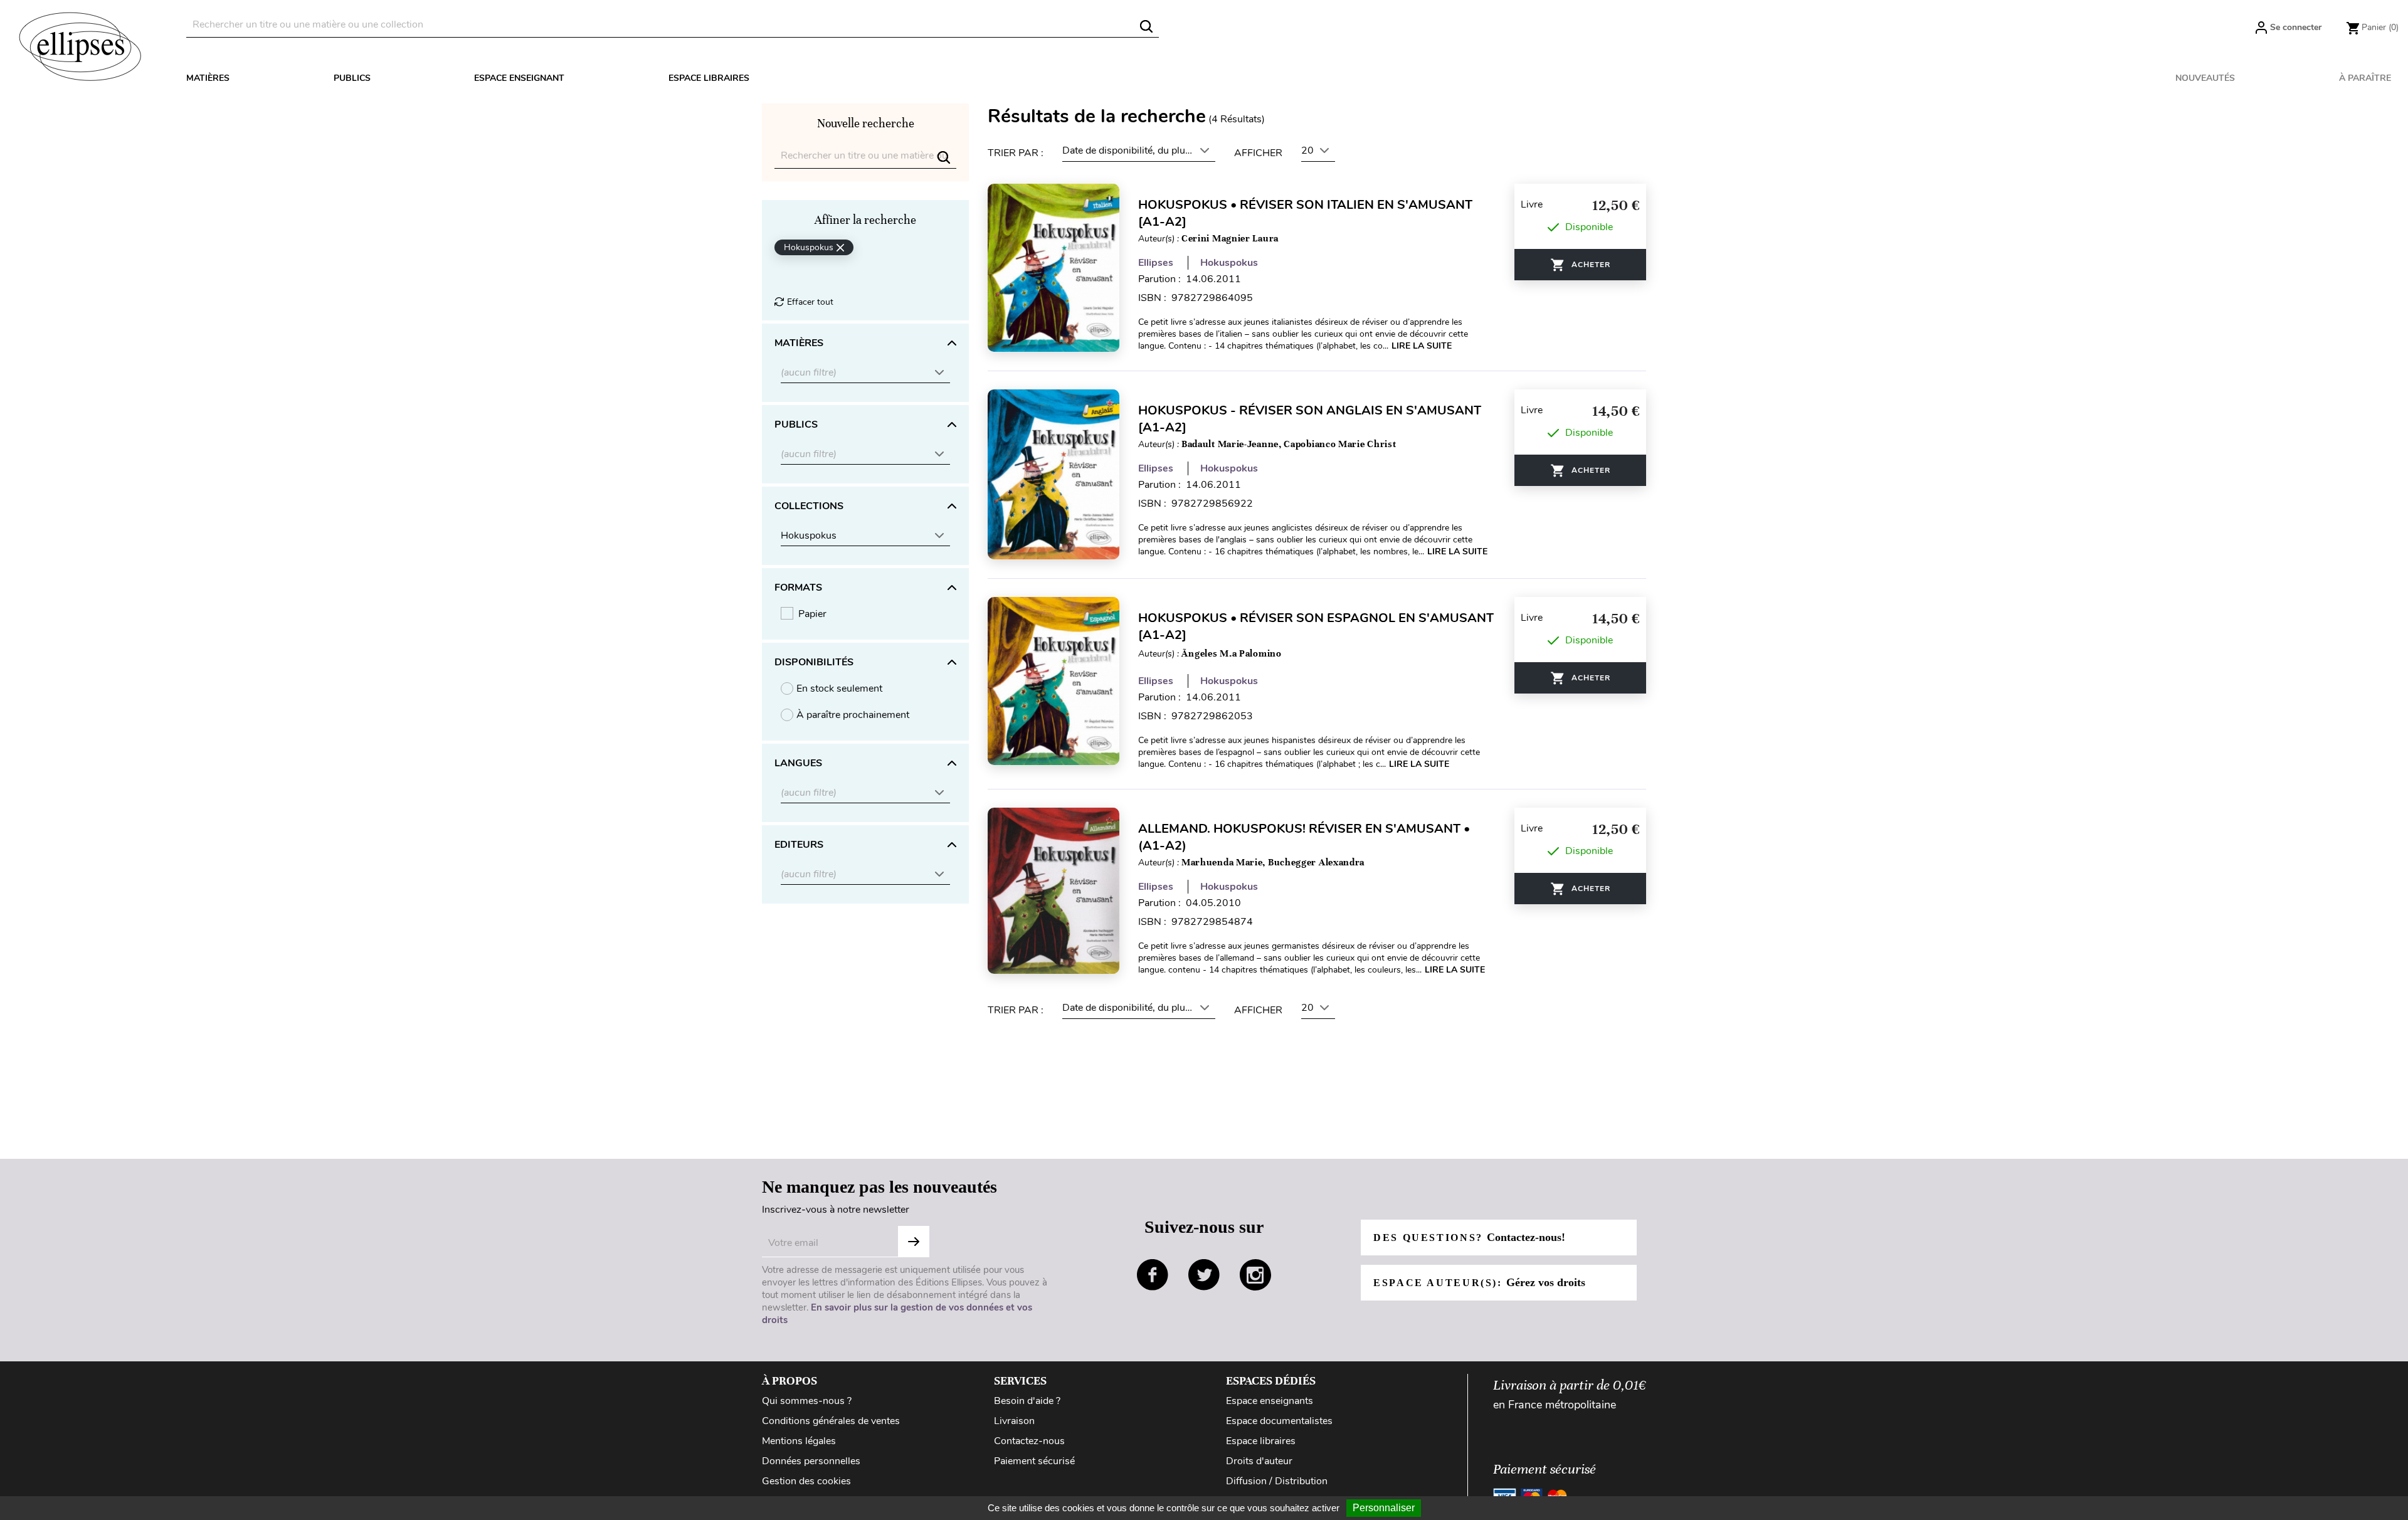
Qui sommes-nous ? (807, 1401)
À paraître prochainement (853, 715)
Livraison (1014, 1421)
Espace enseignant (519, 78)
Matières (208, 78)
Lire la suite (1422, 346)
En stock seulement (839, 689)
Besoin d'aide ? (1027, 1401)
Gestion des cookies (806, 1481)
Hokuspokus (1229, 263)
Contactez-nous (1029, 1441)
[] (1146, 26)
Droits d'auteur (1259, 1461)
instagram (1255, 1275)
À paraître (2365, 78)
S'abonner (914, 1242)
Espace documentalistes (1279, 1421)
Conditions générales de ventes (831, 1421)
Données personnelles (811, 1461)
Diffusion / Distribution (1277, 1481)
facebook (1153, 1275)
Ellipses (1156, 263)
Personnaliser (1384, 1508)
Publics (352, 78)
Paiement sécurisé (1034, 1461)
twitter (1204, 1275)
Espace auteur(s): (1479, 1282)
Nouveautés (2205, 78)
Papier (812, 614)
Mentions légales (799, 1441)
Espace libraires (709, 78)
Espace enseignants (1270, 1401)
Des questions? (1469, 1237)
